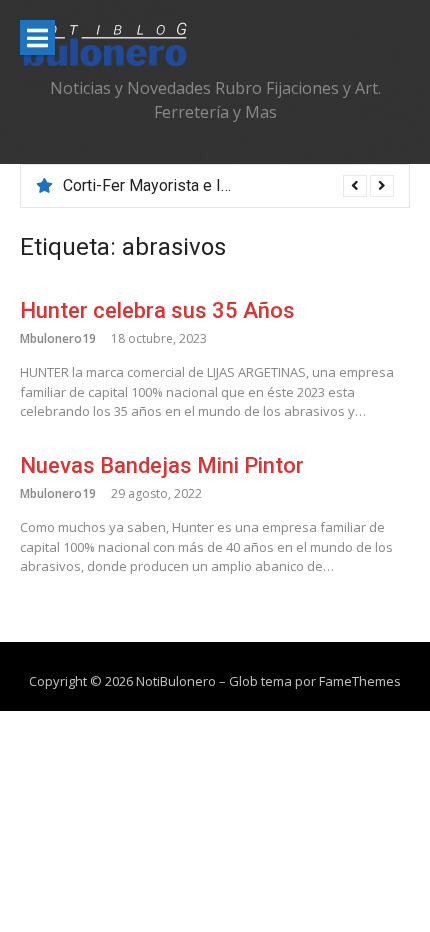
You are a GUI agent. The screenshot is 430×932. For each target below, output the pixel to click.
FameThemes (360, 681)
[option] (228, 186)
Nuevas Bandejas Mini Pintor (162, 465)
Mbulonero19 (58, 338)
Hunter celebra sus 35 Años (157, 310)
